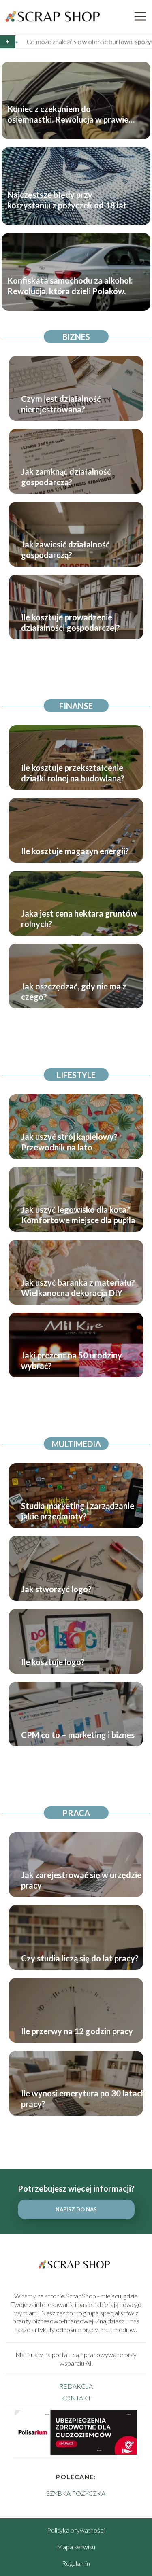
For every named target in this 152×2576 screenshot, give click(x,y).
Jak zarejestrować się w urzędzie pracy (81, 1880)
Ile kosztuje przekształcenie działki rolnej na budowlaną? (73, 773)
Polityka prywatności (76, 2530)
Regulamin (76, 2563)
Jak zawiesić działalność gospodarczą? (65, 550)
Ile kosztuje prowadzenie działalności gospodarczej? (71, 622)
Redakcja (76, 2386)
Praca (76, 1813)
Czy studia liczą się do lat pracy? (80, 1958)
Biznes (76, 337)
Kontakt (76, 2398)
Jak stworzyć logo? (56, 1589)
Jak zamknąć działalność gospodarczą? (66, 477)
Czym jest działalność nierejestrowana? (61, 404)
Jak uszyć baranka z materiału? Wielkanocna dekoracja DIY (78, 1288)
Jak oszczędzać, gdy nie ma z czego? (74, 991)
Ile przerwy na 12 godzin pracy (77, 2031)
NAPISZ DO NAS (76, 2209)
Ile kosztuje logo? (53, 1662)
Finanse (76, 706)
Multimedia (76, 1444)
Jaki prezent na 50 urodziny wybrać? (72, 1360)
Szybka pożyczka (76, 2493)
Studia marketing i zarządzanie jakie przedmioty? (78, 1511)
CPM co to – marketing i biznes (78, 1735)
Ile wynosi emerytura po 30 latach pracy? (83, 2099)
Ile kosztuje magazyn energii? (75, 851)
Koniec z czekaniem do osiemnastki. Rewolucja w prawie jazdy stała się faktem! (68, 114)
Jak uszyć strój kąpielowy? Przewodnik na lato (69, 1142)
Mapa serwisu (76, 2547)
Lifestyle (76, 1075)
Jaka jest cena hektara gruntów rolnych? (79, 919)
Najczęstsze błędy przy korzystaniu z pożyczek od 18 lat (67, 199)
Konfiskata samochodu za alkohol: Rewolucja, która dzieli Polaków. (70, 285)
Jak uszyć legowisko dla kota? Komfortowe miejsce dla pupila (78, 1215)
